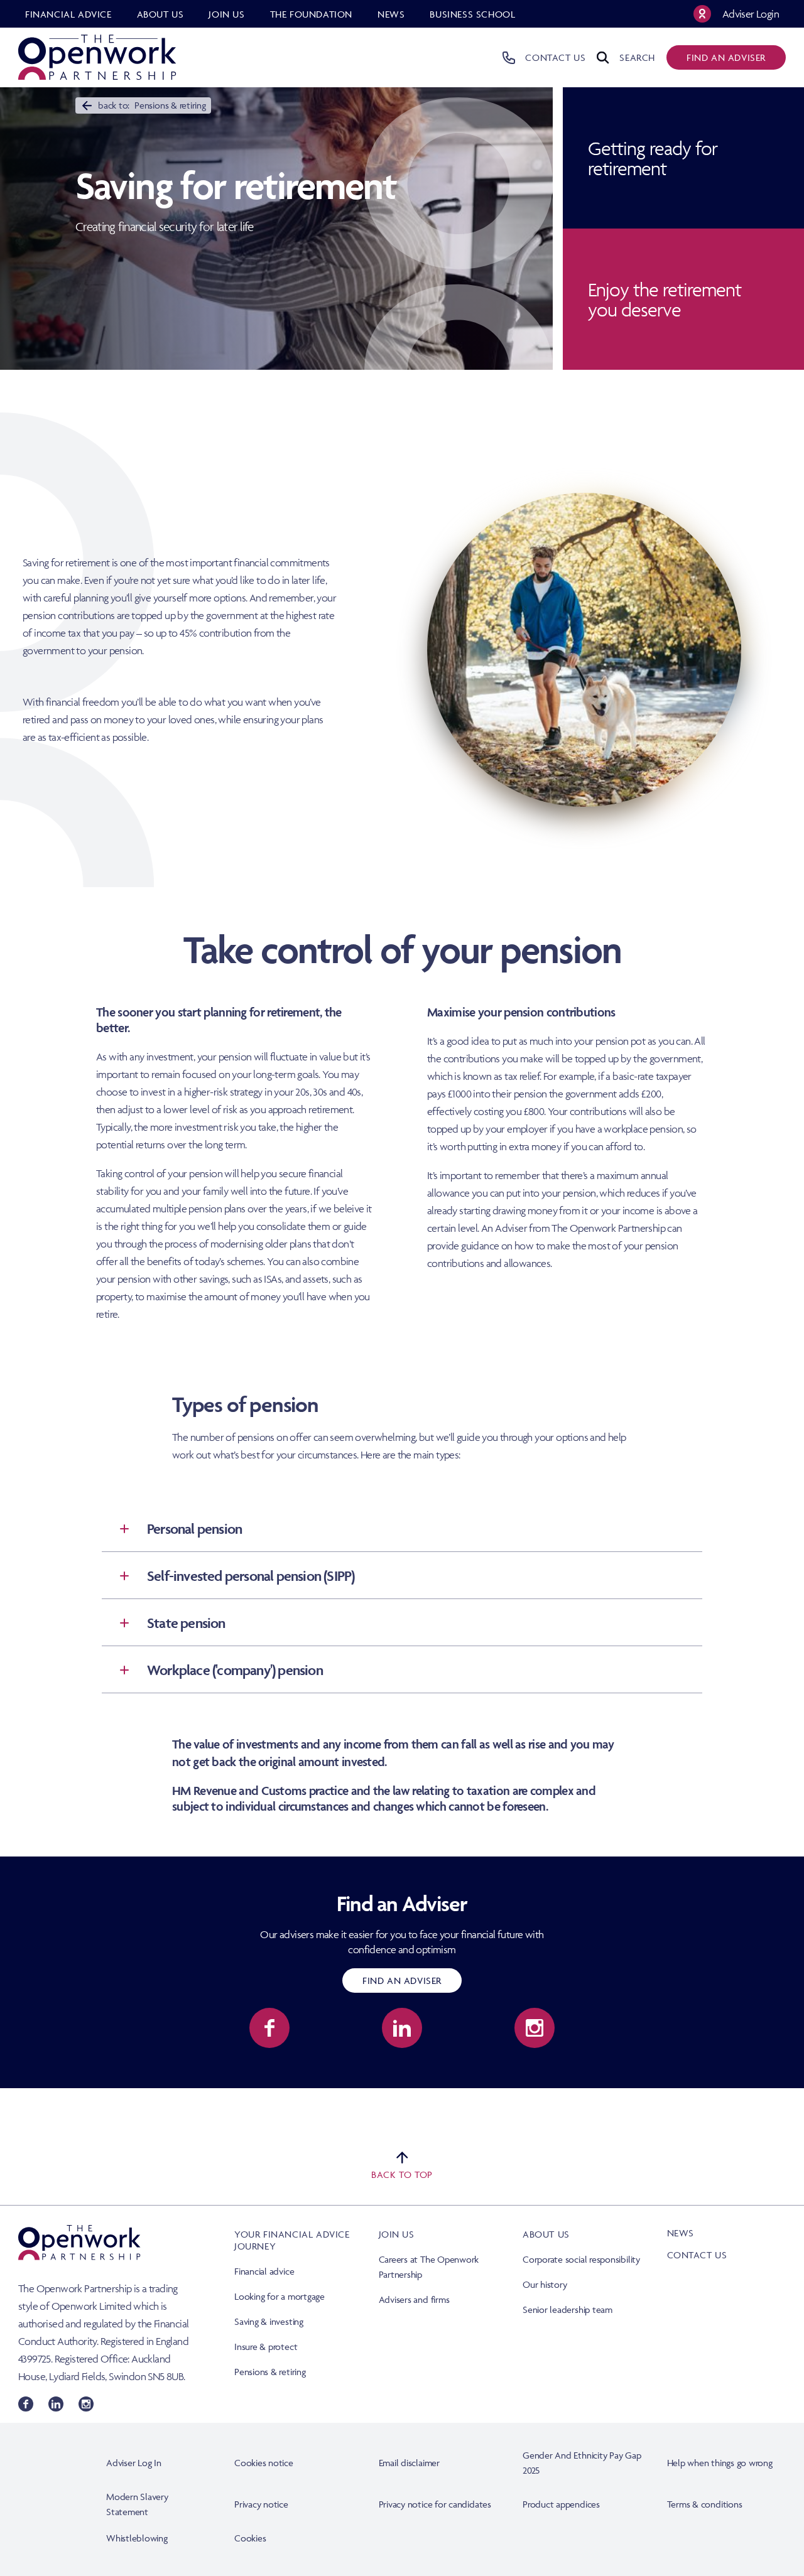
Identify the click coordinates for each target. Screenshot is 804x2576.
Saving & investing (269, 2321)
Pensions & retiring (270, 2372)
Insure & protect (266, 2347)
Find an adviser (726, 57)
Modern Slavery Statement (137, 2504)
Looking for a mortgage (280, 2296)
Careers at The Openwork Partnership (429, 2267)
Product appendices (561, 2504)
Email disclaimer (409, 2463)
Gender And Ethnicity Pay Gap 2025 (582, 2463)
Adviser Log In (134, 2463)
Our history (545, 2284)
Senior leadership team (568, 2309)
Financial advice (264, 2271)
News (681, 2233)
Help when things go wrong (720, 2463)
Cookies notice (264, 2463)
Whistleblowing (137, 2538)
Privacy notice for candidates (435, 2504)
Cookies (250, 2538)
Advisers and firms (414, 2299)
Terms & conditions (705, 2504)
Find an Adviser (402, 1981)
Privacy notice (261, 2504)
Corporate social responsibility (581, 2259)
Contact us (697, 2255)
